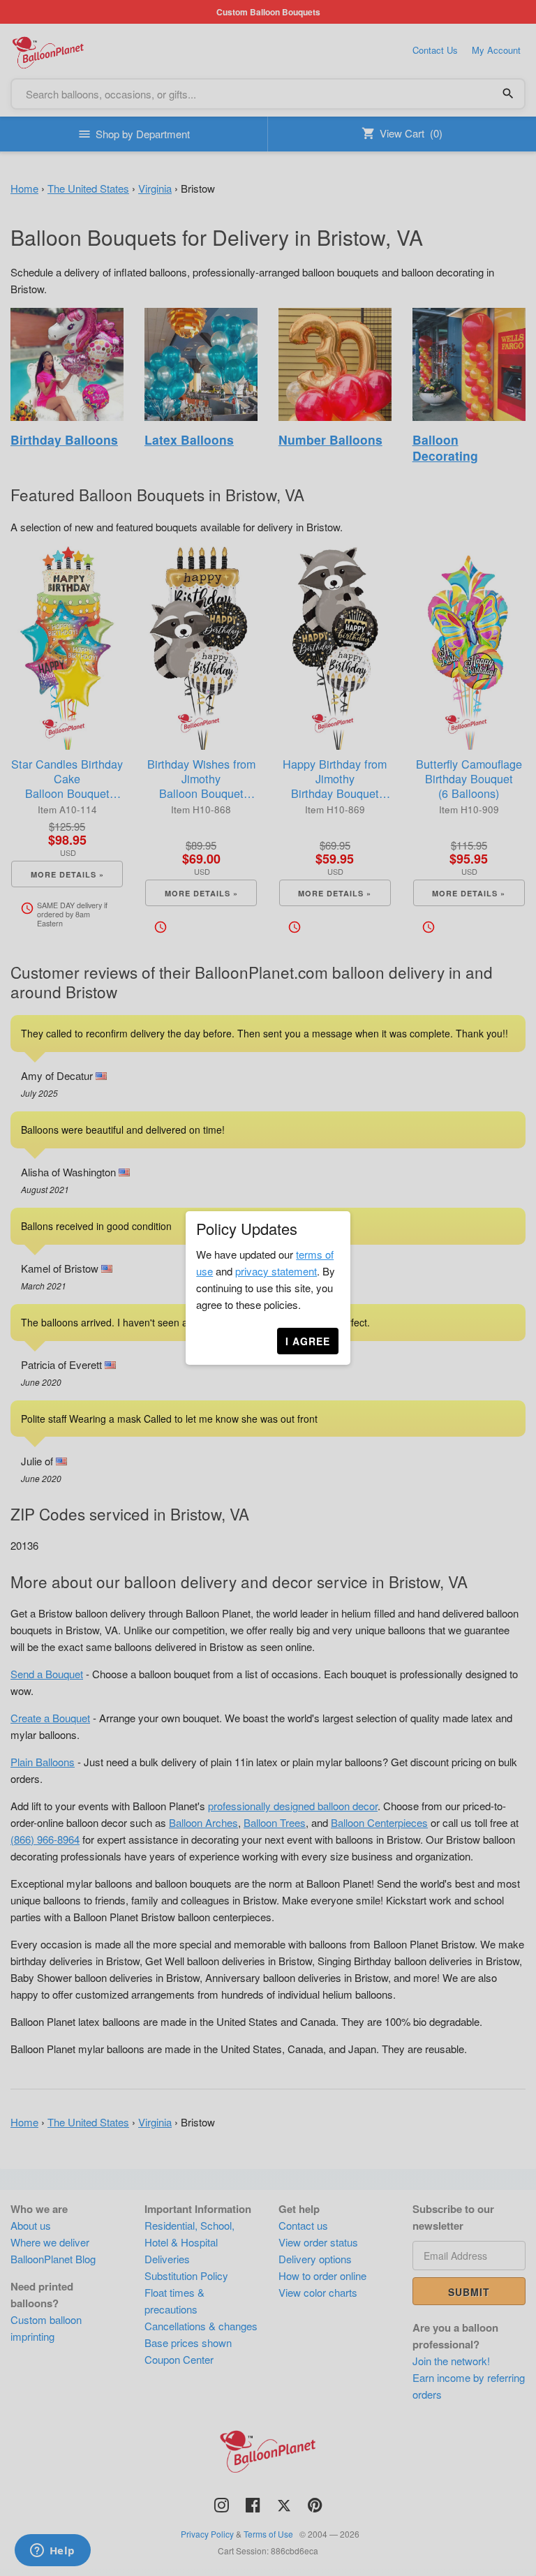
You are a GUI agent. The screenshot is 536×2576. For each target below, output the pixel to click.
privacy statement (276, 1271)
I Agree (308, 1341)
